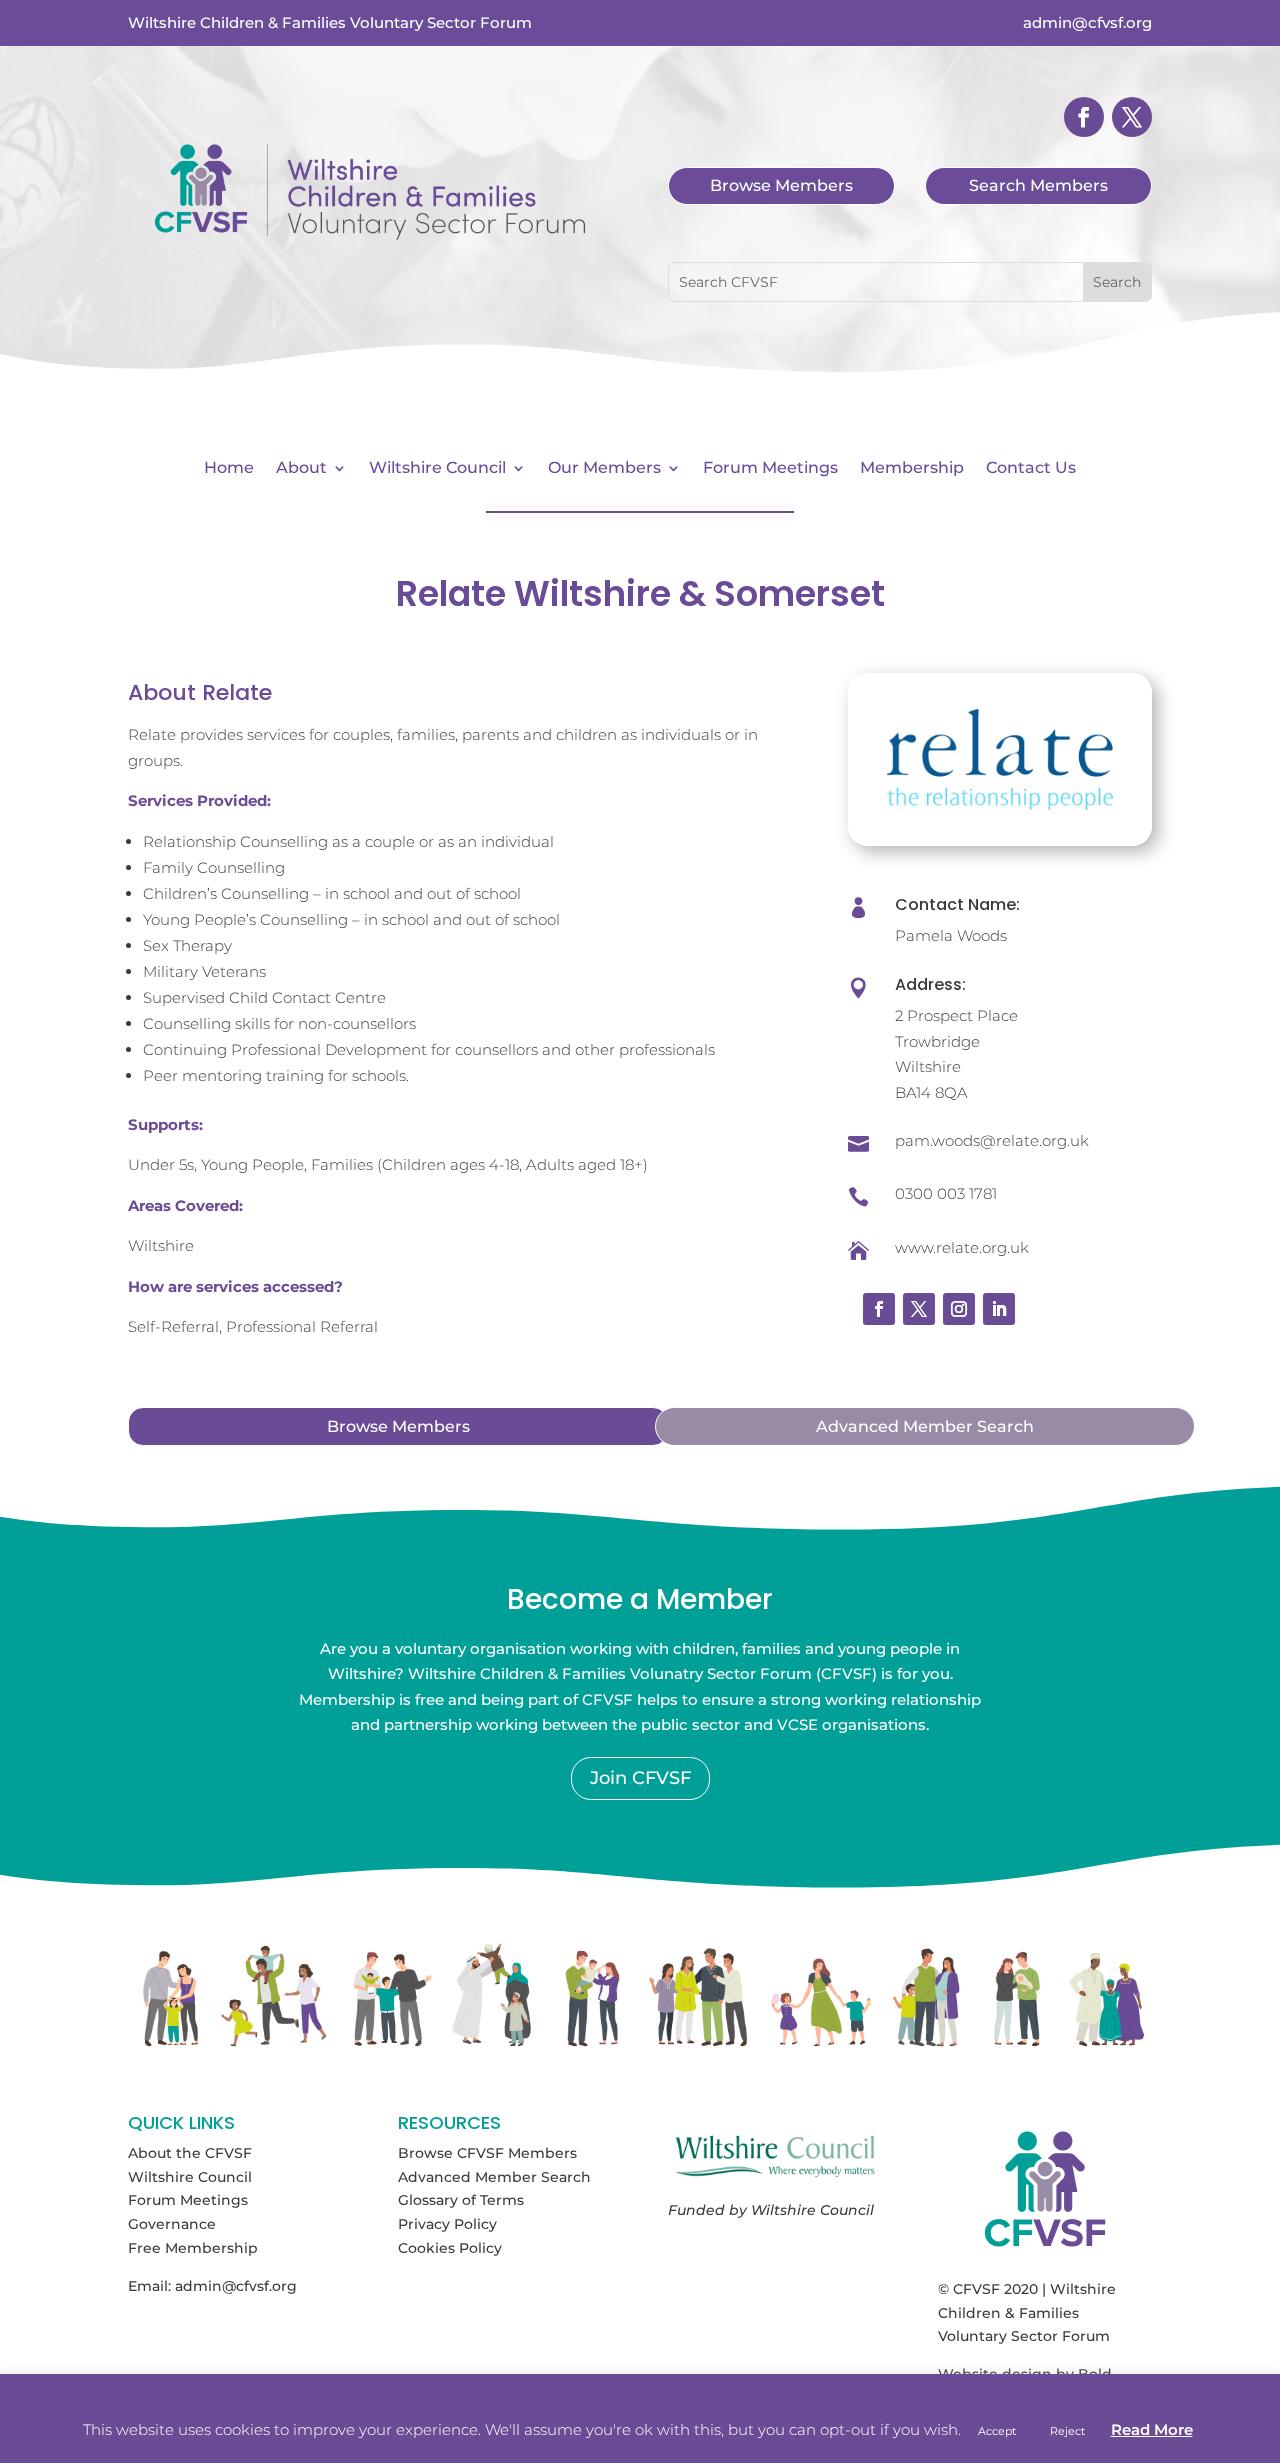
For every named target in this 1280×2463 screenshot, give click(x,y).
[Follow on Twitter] (919, 1309)
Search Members (1038, 185)
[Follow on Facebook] (1084, 117)
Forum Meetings (770, 469)
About (301, 469)
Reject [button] (1067, 2431)
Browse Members (781, 185)
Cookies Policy (450, 2248)
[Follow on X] (1132, 117)
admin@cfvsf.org (236, 2286)
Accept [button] (997, 2431)
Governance (172, 2224)
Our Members (604, 469)
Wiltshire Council (437, 469)
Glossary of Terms (461, 2200)
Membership (912, 469)
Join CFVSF (640, 1778)
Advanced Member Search (925, 1426)
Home (229, 469)
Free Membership (193, 2248)
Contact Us (1031, 469)
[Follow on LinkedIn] (999, 1309)
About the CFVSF (190, 2153)
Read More (1152, 2429)
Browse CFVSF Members (487, 2153)
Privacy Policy (447, 2224)
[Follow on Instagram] (959, 1309)
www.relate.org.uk (962, 1247)
